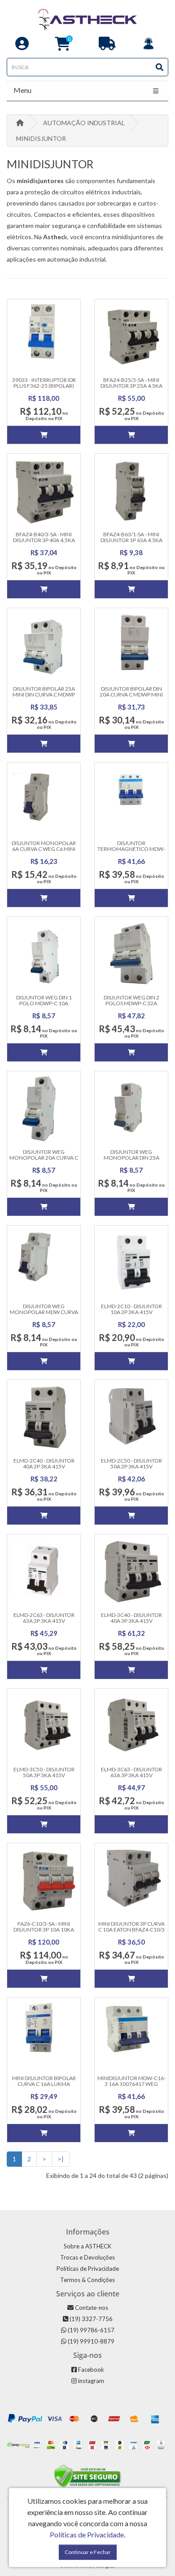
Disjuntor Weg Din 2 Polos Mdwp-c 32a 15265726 (131, 1003)
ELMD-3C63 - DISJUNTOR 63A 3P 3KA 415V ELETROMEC (131, 1775)
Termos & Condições (87, 2280)
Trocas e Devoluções (87, 2257)
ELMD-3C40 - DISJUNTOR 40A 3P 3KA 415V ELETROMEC (131, 1621)
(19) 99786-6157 (90, 2330)
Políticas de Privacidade (88, 2269)
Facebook (90, 2370)
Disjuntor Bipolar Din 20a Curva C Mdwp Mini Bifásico (131, 694)
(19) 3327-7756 (90, 2319)
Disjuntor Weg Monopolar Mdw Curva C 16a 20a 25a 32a (44, 1312)
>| (61, 2159)
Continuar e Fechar (88, 2552)
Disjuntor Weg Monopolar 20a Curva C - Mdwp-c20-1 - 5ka (44, 1158)
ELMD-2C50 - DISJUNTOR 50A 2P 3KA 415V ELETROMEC (131, 1466)
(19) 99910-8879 (90, 2341)
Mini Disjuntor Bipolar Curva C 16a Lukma (44, 2081)
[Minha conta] (22, 46)
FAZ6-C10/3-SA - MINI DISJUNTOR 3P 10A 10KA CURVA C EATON (44, 1930)
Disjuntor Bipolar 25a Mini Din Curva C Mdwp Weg (44, 694)
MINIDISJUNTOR (41, 138)
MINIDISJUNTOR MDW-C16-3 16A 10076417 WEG (131, 2081)
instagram (90, 2381)
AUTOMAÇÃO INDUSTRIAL (84, 123)
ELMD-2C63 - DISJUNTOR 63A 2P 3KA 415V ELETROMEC (44, 1621)
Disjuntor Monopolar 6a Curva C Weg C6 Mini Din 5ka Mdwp (44, 849)
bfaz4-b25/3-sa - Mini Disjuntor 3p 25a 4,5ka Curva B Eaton (131, 386)
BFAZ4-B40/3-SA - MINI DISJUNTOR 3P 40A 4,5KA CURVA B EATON (44, 540)
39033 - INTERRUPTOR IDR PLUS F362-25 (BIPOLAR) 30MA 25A (44, 386)
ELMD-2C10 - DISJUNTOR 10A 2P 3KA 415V (131, 1309)
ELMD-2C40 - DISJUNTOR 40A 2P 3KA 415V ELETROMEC (44, 1466)
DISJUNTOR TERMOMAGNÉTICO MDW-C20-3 (131, 849)
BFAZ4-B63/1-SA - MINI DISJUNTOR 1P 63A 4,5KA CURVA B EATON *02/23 (131, 540)
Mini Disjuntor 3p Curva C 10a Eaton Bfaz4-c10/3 (131, 1927)
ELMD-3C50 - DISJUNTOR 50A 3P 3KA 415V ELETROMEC (44, 1775)
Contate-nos (91, 2308)
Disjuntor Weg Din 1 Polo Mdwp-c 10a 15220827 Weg (44, 1003)
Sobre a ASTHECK (87, 2246)
